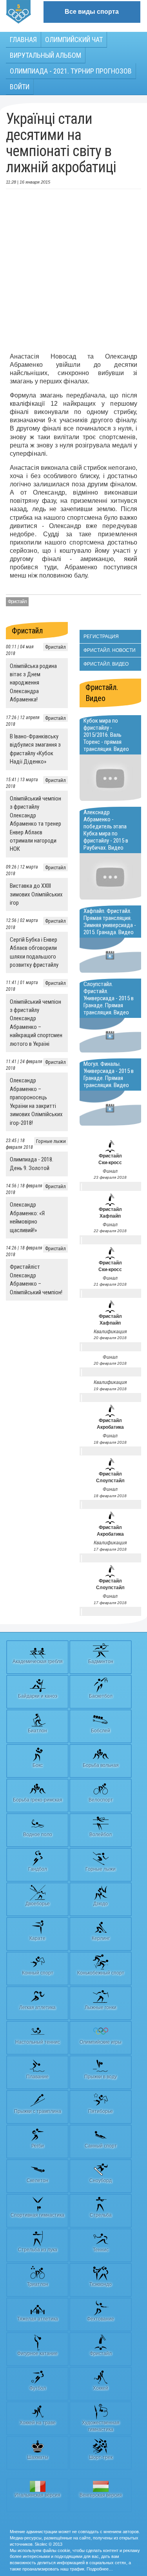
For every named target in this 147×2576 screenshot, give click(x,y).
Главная (23, 40)
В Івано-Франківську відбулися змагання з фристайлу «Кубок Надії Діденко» (35, 749)
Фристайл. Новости (110, 650)
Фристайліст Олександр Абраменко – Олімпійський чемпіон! (36, 1279)
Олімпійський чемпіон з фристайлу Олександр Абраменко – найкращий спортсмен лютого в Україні (36, 1023)
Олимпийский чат (74, 40)
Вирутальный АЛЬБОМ (45, 55)
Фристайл (17, 602)
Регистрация (101, 637)
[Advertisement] (73, 271)
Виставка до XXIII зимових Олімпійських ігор (36, 894)
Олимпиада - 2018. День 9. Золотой (32, 1164)
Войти (20, 87)
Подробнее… (100, 2569)
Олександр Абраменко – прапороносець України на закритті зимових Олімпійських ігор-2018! (36, 1101)
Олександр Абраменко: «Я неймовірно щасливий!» (27, 1217)
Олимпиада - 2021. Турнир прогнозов (71, 71)
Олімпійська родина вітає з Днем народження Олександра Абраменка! (33, 683)
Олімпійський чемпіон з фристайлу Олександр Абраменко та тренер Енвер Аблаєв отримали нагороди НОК (35, 824)
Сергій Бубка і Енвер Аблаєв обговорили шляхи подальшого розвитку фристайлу (34, 952)
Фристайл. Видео (106, 664)
